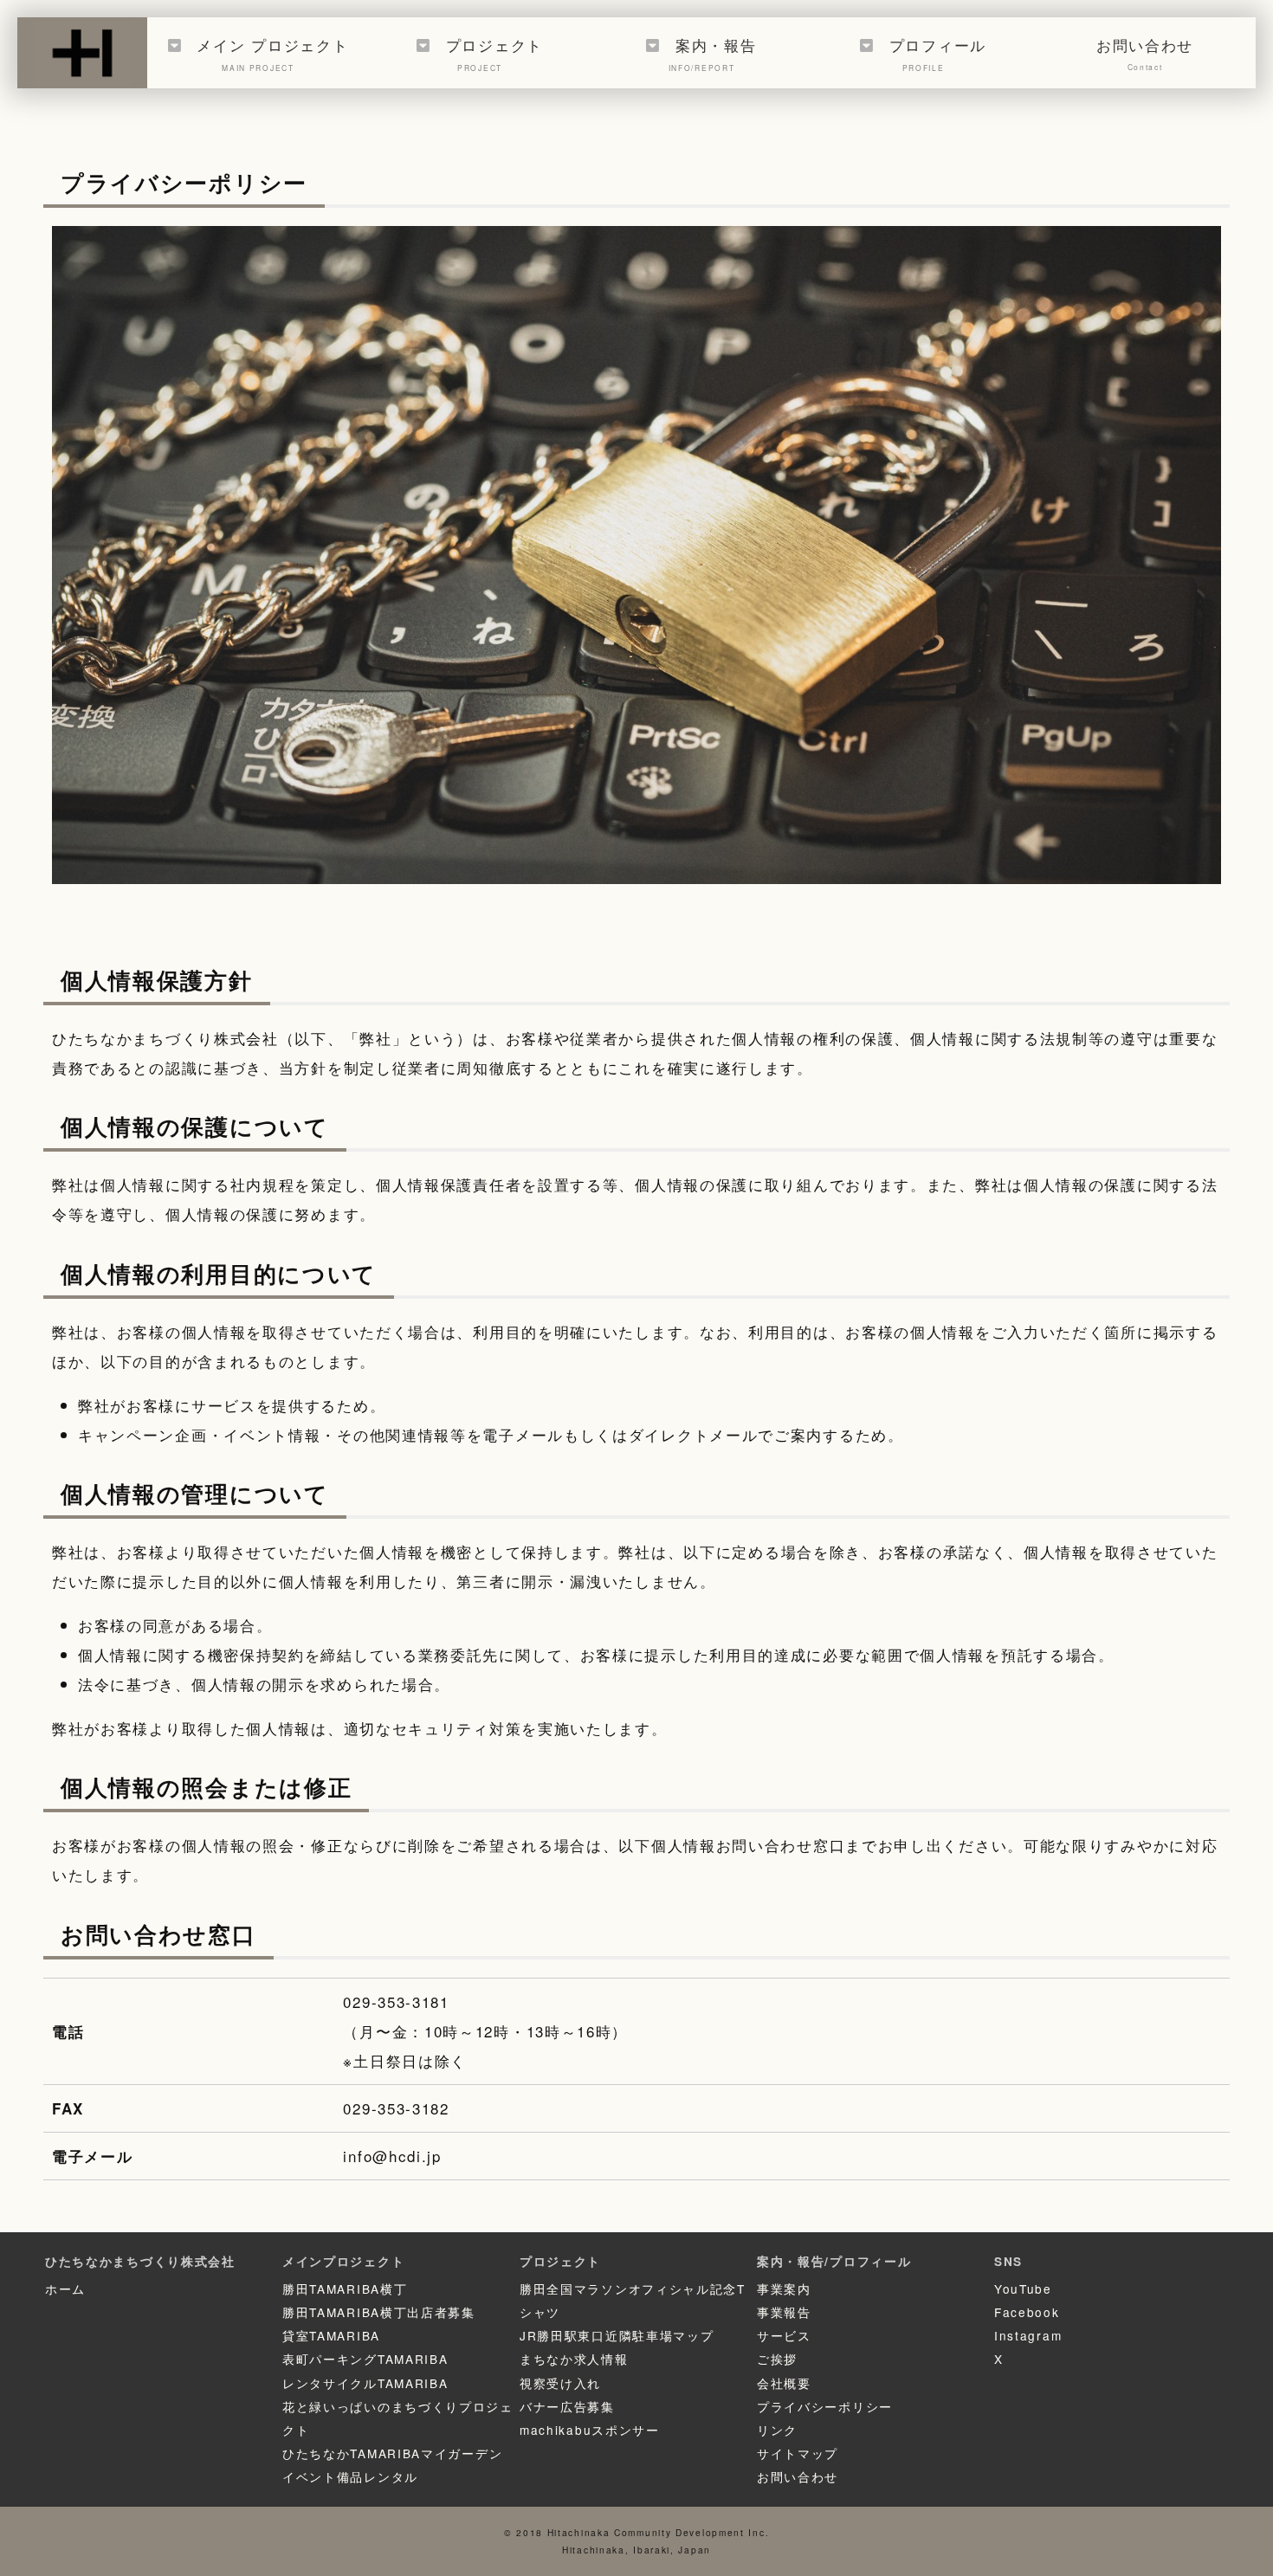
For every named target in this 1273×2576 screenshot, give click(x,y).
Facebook (1027, 2312)
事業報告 (784, 2312)
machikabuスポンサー (590, 2430)
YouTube (1023, 2289)
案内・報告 (713, 53)
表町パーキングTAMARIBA (365, 2359)
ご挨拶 (777, 2359)
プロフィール (938, 53)
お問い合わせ (1145, 53)
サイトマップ (798, 2453)
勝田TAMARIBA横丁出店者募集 (379, 2312)
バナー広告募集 (567, 2406)
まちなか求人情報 (574, 2359)
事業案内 (784, 2289)
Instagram (1028, 2335)
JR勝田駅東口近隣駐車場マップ (617, 2335)
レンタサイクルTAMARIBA (365, 2383)
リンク (777, 2430)
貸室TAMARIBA (331, 2335)
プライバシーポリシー (825, 2406)
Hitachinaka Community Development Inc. (659, 2532)
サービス (784, 2335)
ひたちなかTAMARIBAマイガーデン (392, 2453)
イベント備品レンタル (350, 2476)
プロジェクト (494, 53)
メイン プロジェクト (272, 53)
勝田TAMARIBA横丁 (345, 2289)
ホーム (65, 2289)
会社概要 (784, 2383)
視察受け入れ (560, 2383)
